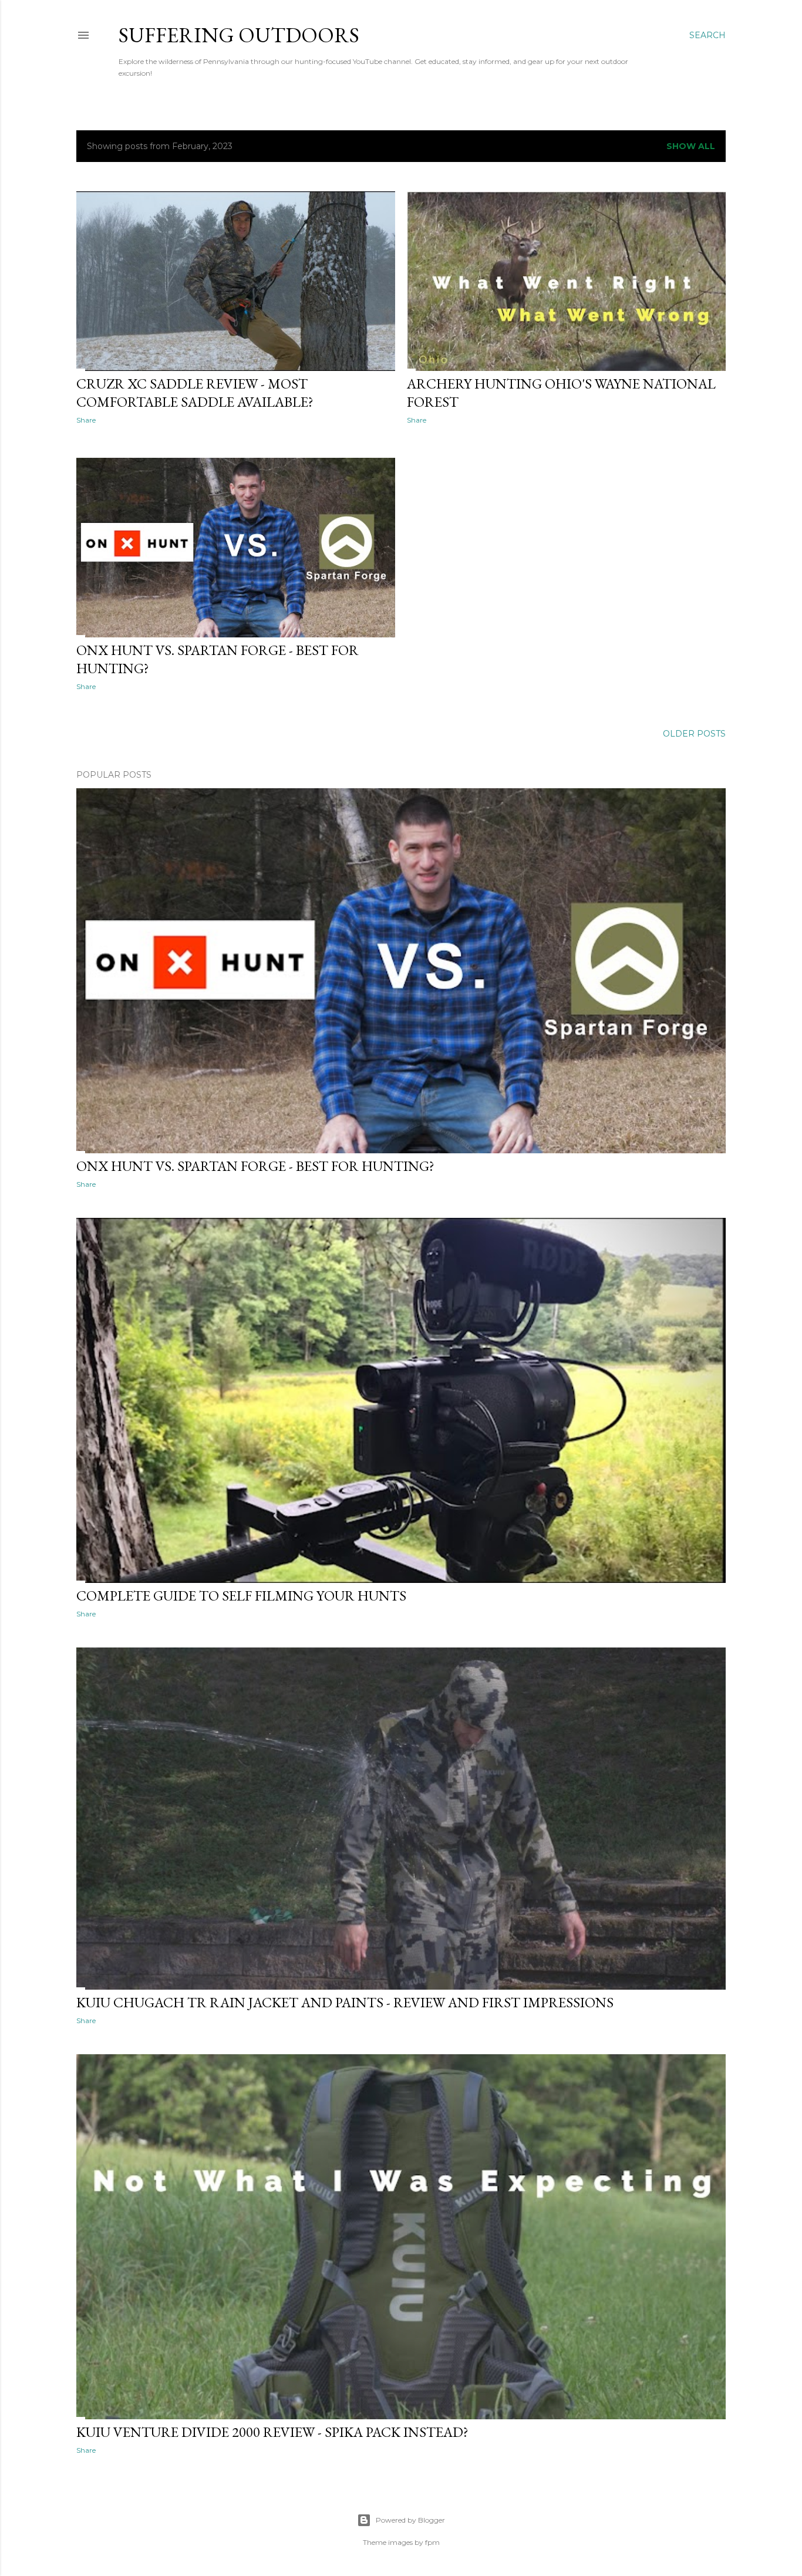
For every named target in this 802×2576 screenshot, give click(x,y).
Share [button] (86, 420)
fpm (432, 2542)
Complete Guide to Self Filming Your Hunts (241, 1596)
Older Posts (694, 734)
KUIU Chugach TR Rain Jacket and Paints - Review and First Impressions (345, 2002)
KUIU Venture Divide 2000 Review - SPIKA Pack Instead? (272, 2432)
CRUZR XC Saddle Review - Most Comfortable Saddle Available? (195, 393)
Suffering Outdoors (239, 35)
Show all (691, 146)
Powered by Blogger (410, 2520)
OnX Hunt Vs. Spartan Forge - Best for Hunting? (255, 1166)
